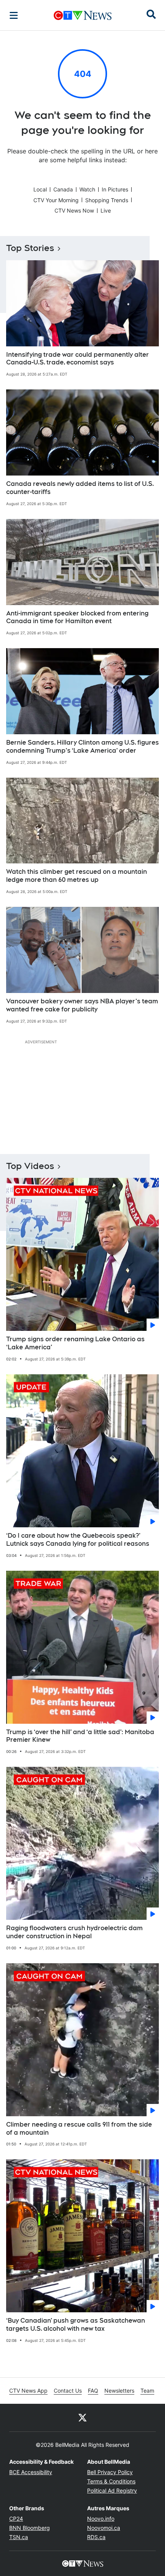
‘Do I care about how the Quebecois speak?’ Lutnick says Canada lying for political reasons (78, 1540)
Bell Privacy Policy (110, 2472)
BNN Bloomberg (30, 2528)
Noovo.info (101, 2519)
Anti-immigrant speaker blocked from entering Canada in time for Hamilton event (77, 617)
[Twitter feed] (82, 2418)
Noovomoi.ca (104, 2528)
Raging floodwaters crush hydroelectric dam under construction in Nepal (74, 1932)
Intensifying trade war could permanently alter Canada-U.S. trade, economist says (78, 359)
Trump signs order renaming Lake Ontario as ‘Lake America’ (75, 1343)
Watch (87, 189)
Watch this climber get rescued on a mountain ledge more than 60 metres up (77, 876)
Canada (63, 189)
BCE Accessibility (31, 2472)
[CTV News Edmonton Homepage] (83, 15)
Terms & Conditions (111, 2481)
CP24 (16, 2519)
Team (147, 2391)
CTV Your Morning (56, 200)
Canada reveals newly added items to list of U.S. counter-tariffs (80, 488)
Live (106, 210)
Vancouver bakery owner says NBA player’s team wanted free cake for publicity (82, 1005)
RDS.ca (96, 2537)
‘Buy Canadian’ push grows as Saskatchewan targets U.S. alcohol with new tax (76, 2325)
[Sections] (14, 15)
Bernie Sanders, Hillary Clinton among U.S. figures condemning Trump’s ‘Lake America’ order (82, 747)
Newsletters (119, 2391)
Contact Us (68, 2391)
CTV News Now (74, 210)
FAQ (93, 2391)
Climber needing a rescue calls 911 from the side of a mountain (79, 2129)
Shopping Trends (107, 200)
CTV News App (28, 2391)
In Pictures (115, 189)
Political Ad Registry (112, 2490)
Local (40, 189)
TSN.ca (19, 2537)
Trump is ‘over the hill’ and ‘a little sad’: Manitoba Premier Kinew (80, 1736)
